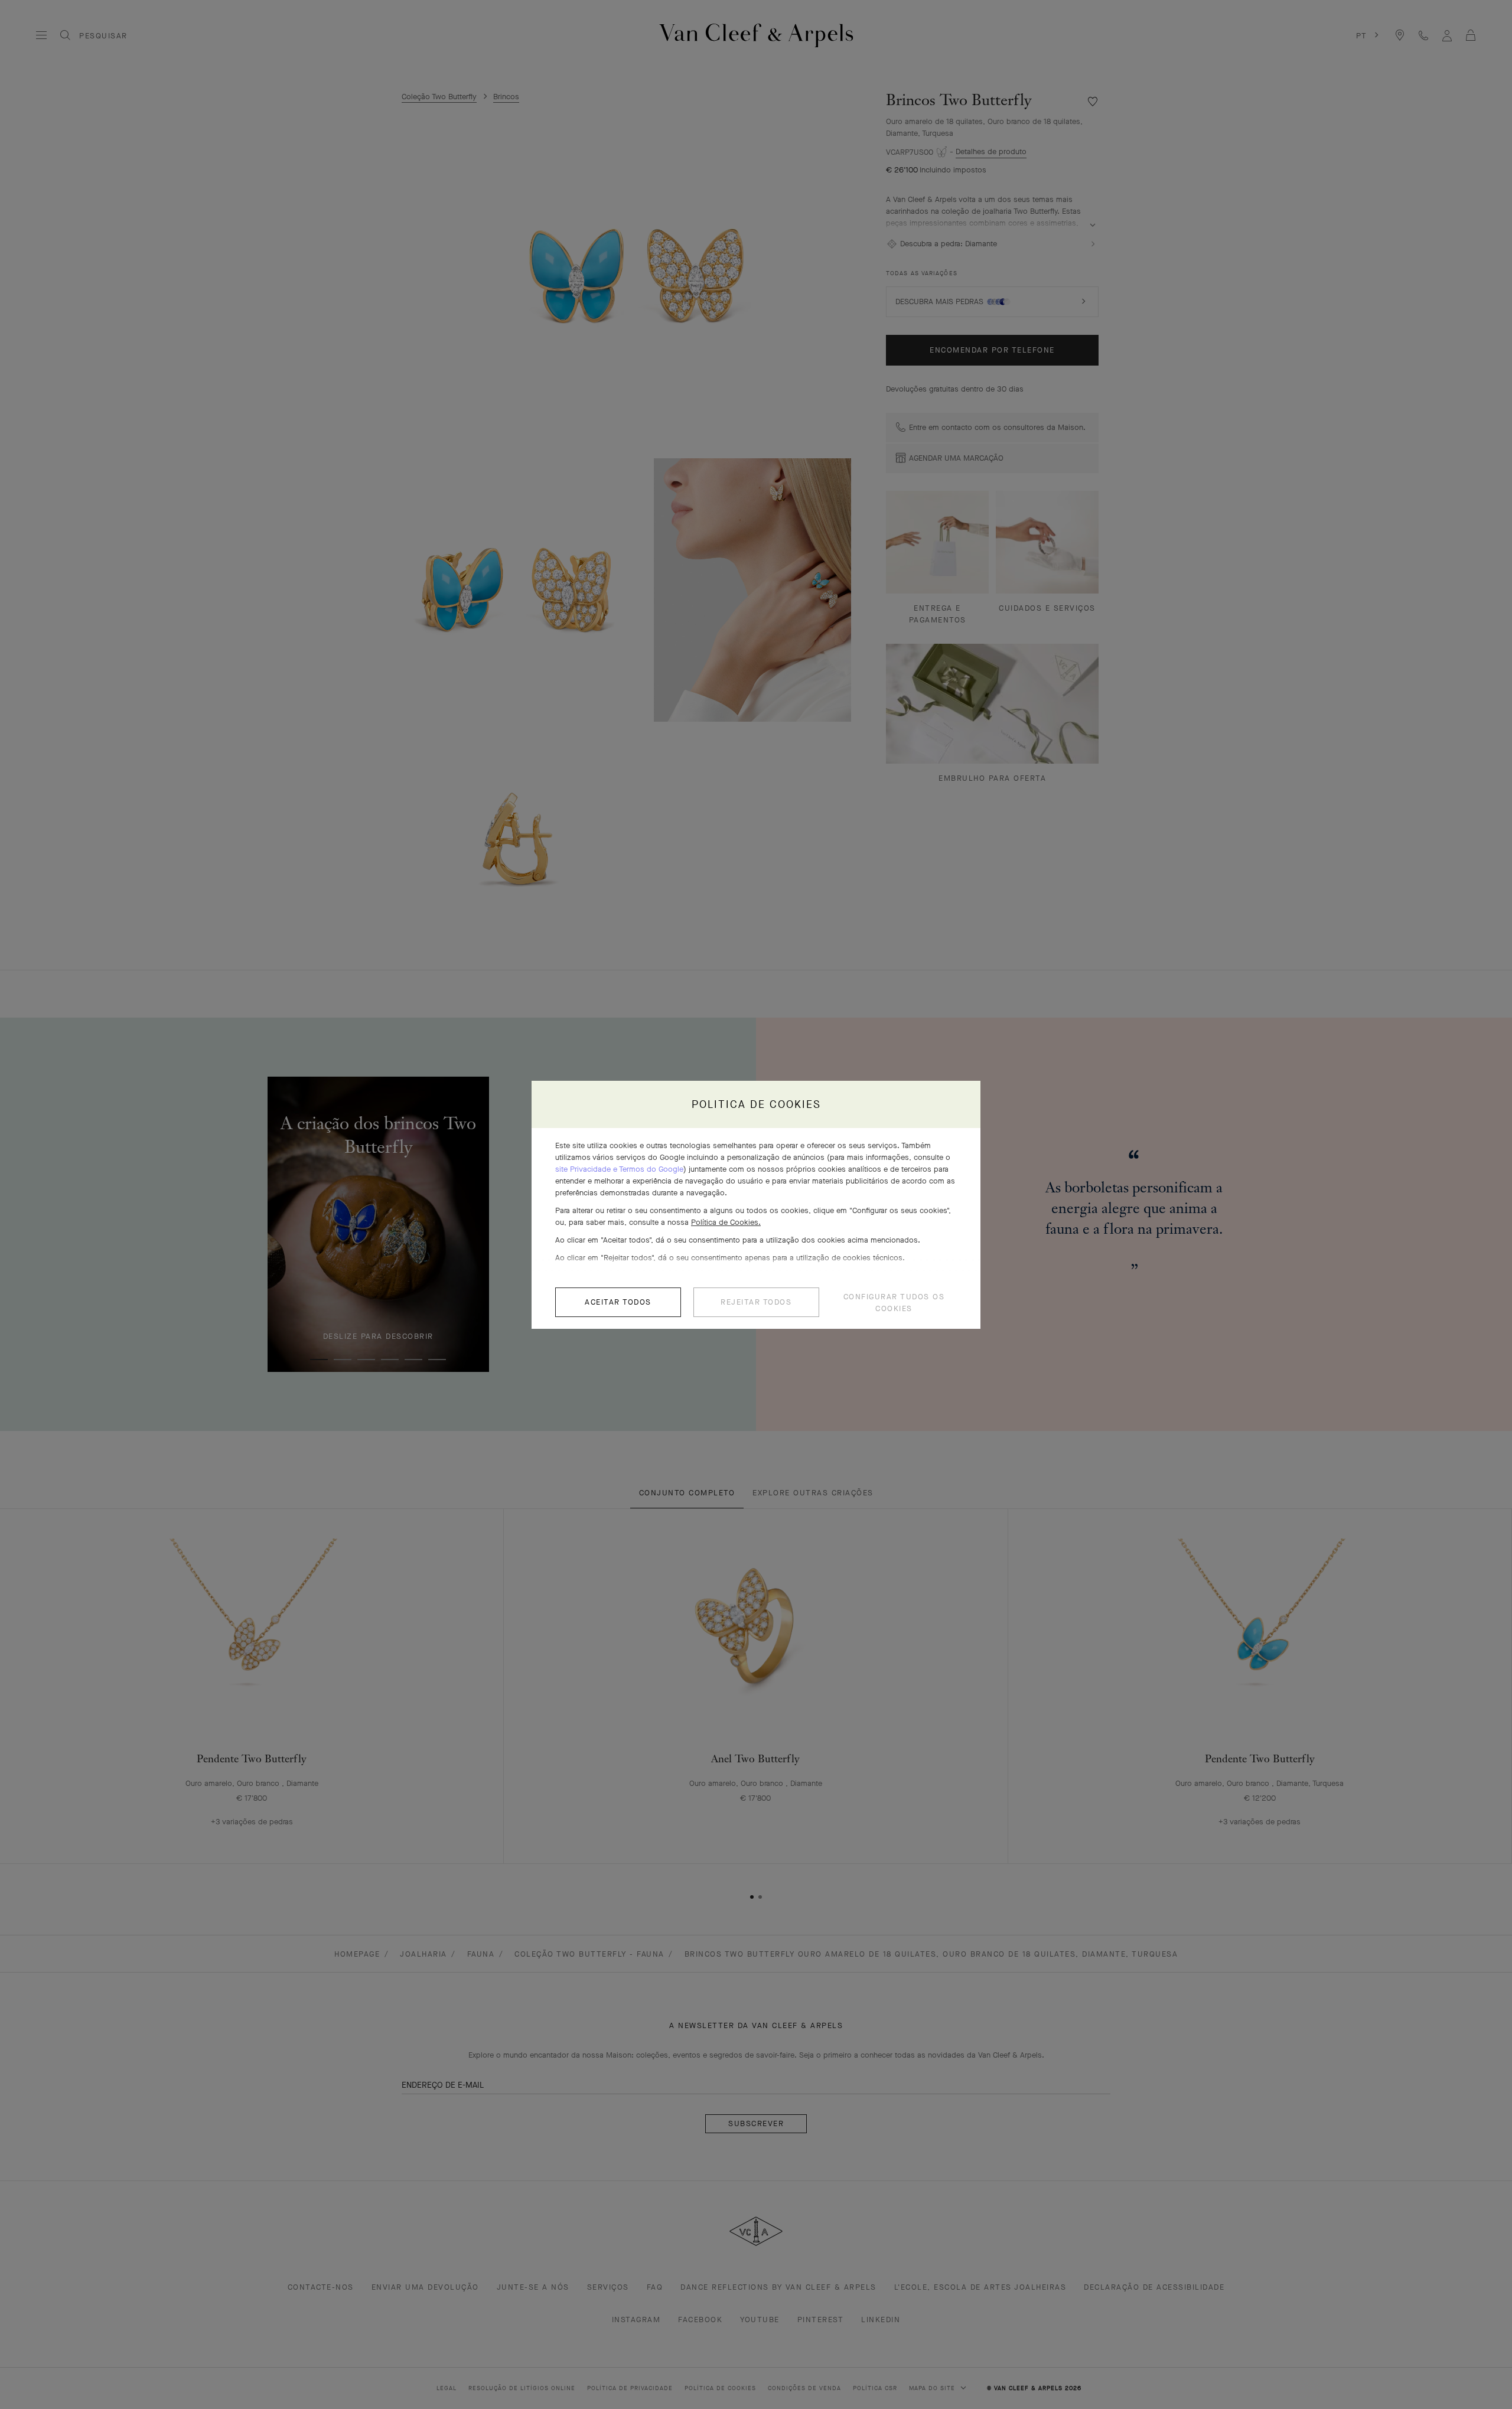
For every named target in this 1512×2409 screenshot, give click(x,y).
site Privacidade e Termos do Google (619, 1169)
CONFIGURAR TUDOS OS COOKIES (894, 1303)
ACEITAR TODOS (618, 1302)
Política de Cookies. (726, 1222)
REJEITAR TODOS (756, 1302)
